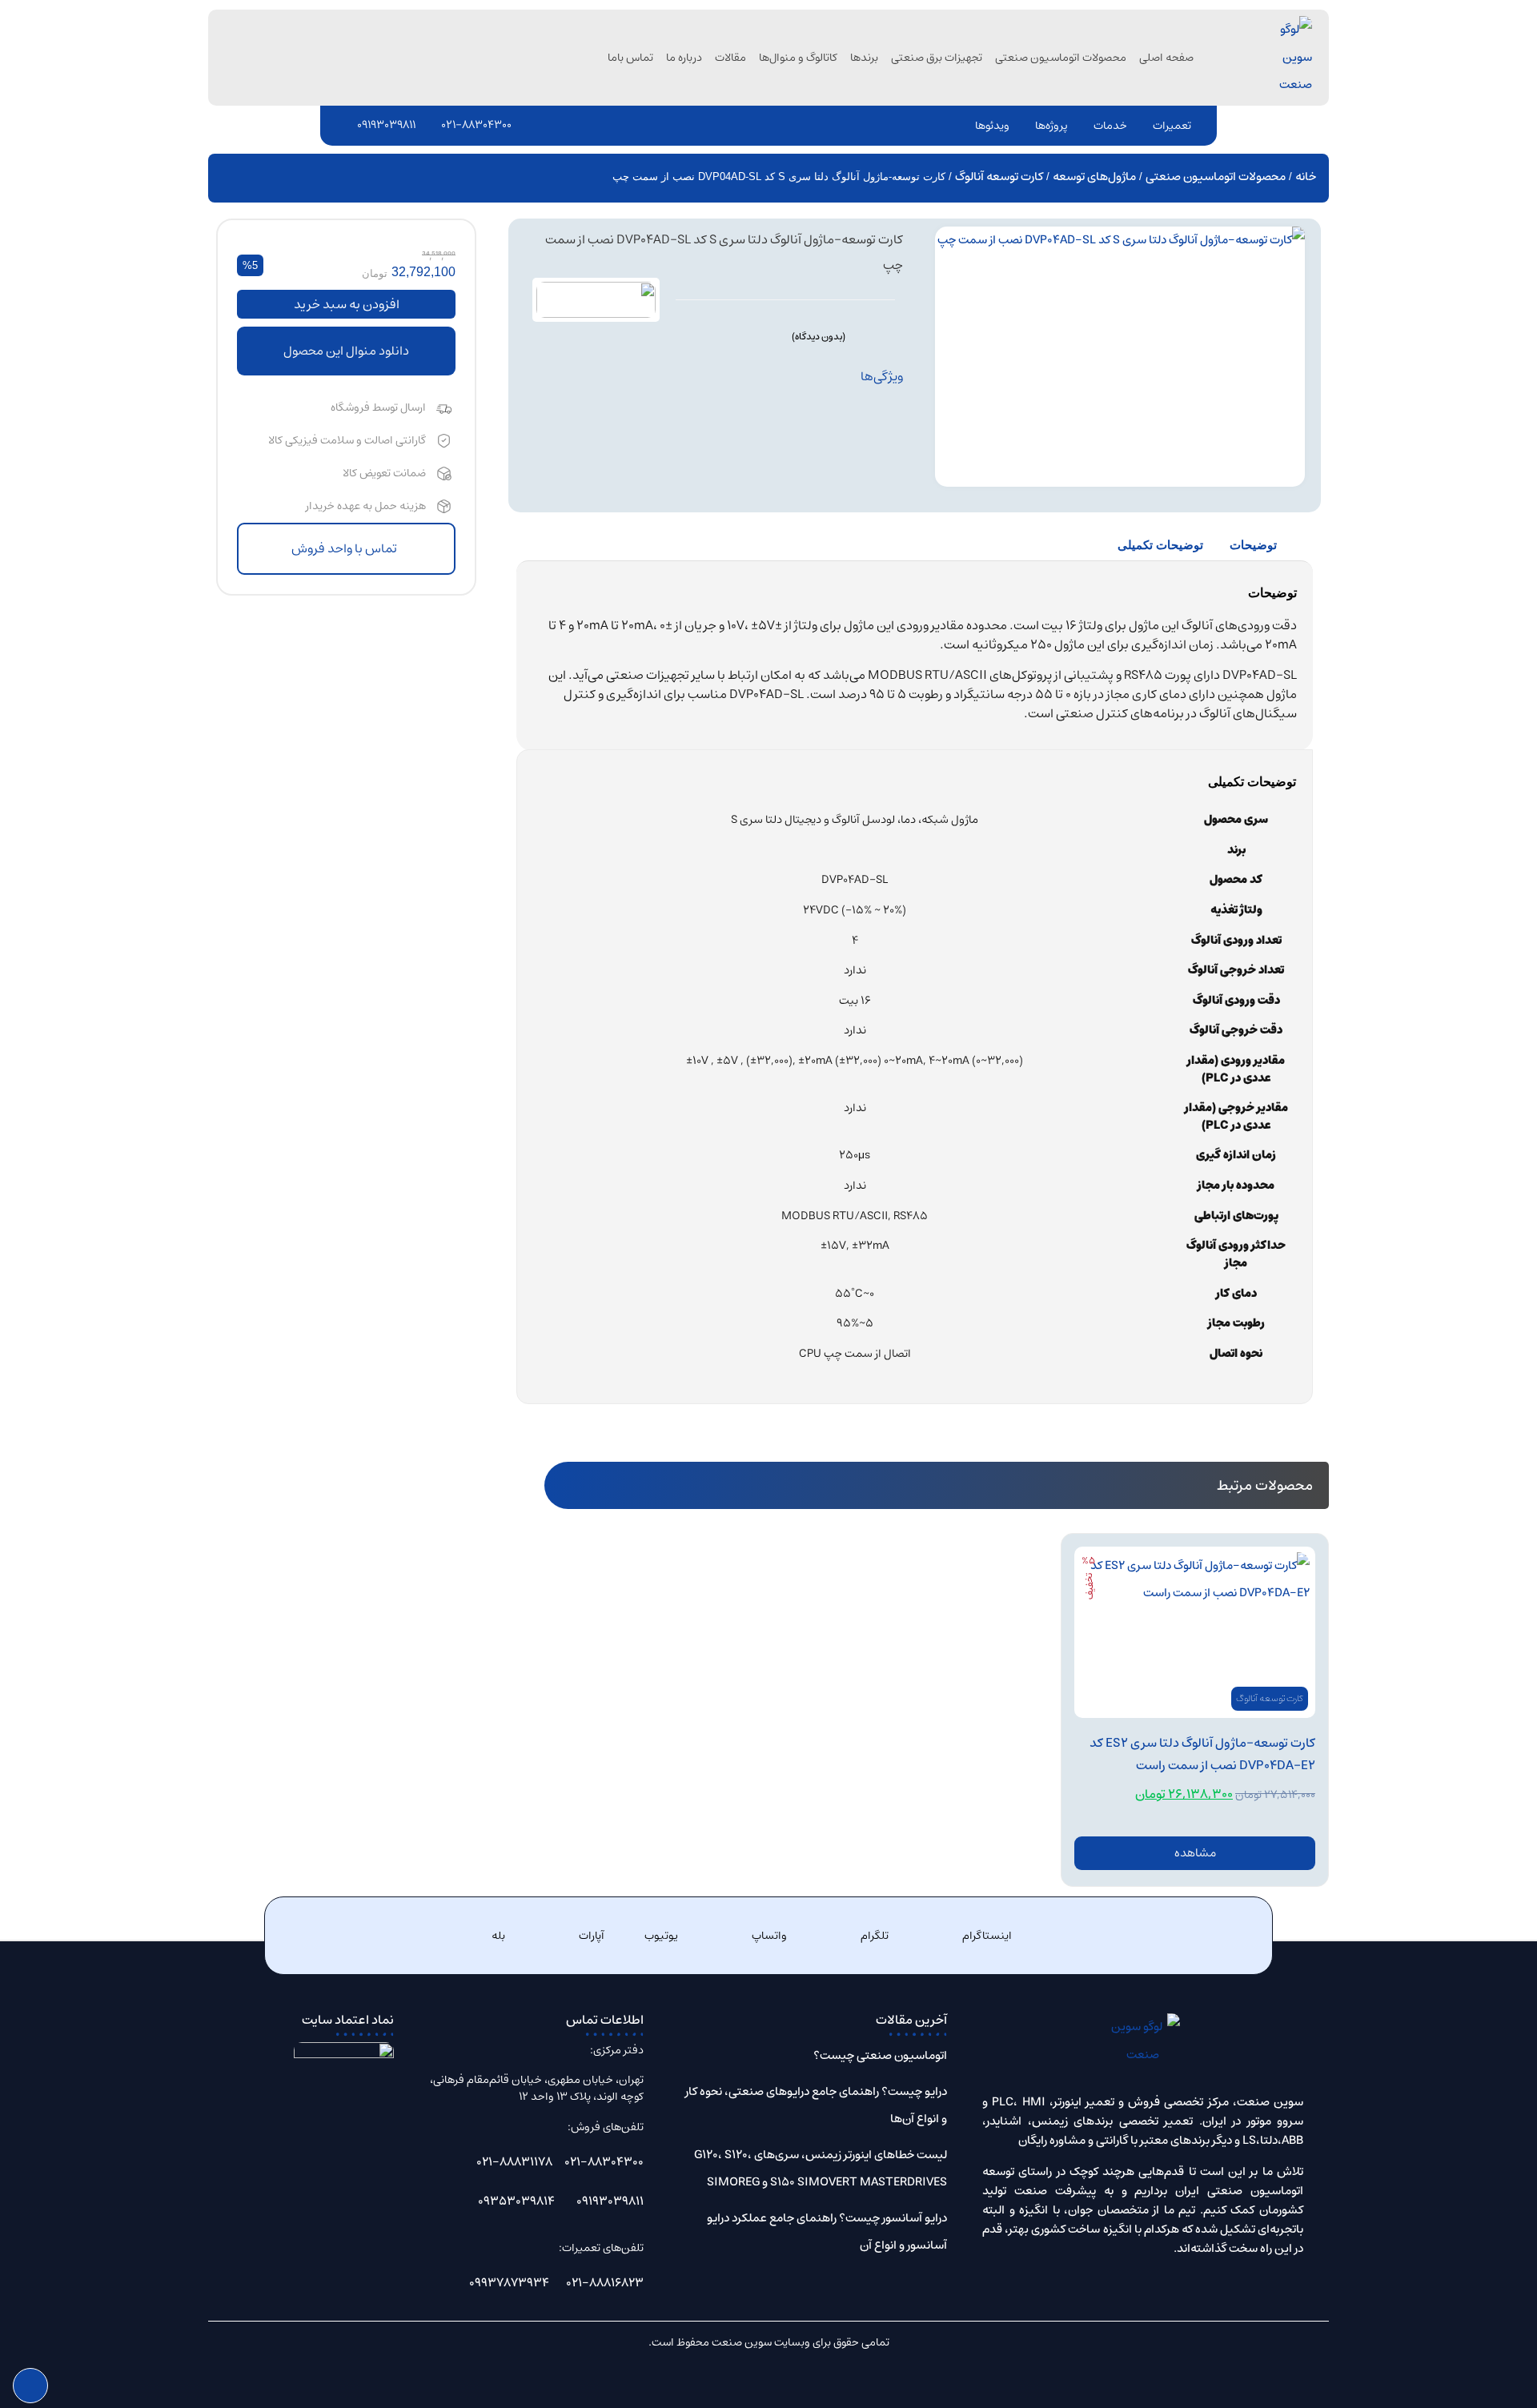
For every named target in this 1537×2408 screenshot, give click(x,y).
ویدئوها (992, 126)
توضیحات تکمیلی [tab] (1160, 545)
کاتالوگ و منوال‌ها (798, 58)
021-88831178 (514, 2162)
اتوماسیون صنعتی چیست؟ (880, 2055)
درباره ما (684, 58)
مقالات (730, 58)
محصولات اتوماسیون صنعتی (1061, 58)
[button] (346, 351)
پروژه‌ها (1051, 126)
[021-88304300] (431, 125)
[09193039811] (347, 125)
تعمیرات (1172, 126)
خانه (1306, 177)
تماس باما (630, 58)
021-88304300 (476, 125)
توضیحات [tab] (1253, 545)
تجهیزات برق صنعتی (937, 58)
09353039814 (516, 2201)
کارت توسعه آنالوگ (999, 177)
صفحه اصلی (1166, 58)
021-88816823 (605, 2283)
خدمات (1110, 126)
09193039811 (386, 125)
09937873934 (509, 2283)
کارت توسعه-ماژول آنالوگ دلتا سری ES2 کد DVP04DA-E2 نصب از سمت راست (1202, 1754)
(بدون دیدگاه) (819, 337)
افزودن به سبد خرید (347, 304)
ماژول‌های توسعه (1094, 177)
